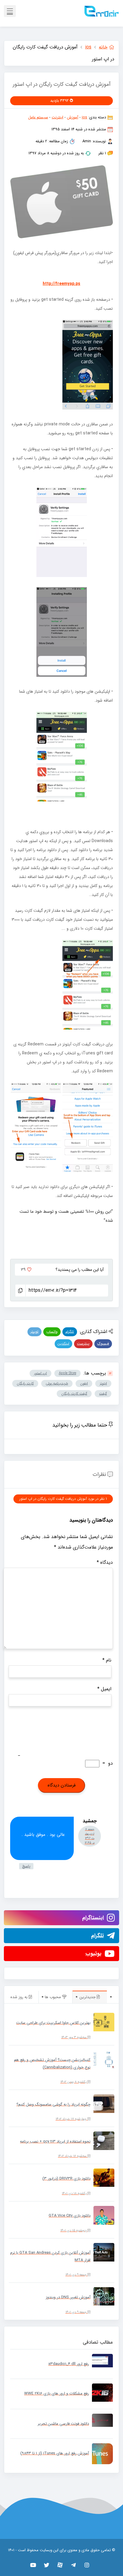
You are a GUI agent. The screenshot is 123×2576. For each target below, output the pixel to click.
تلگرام (70, 1332)
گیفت (103, 1394)
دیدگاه (105, 1562)
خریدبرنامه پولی (57, 1383)
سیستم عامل (38, 117)
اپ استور (40, 1373)
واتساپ (52, 1332)
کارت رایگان (25, 1383)
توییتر (34, 1332)
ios (84, 117)
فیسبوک (103, 1344)
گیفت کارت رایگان (74, 1394)
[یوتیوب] (33, 2565)
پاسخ (26, 1866)
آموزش (73, 117)
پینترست (83, 1344)
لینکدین (63, 1344)
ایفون (84, 1383)
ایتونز (103, 1383)
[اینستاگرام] (87, 2565)
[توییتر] (47, 2565)
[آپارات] (60, 2565)
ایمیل (104, 1689)
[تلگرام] (74, 2565)
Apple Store (67, 1373)
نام (107, 1660)
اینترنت (57, 117)
